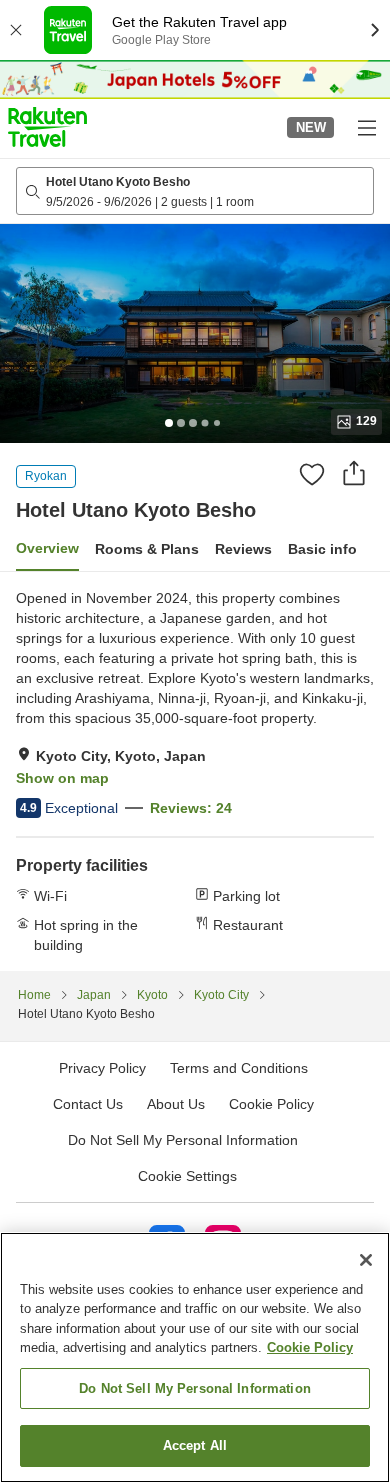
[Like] (312, 474)
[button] (47, 127)
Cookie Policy (310, 1347)
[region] (195, 1357)
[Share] (354, 473)
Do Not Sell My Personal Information (195, 1388)
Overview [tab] (47, 548)
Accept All (195, 1445)
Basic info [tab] (322, 549)
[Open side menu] (366, 127)
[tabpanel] (195, 771)
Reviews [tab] (243, 549)
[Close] (366, 1260)
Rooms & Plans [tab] (147, 549)
